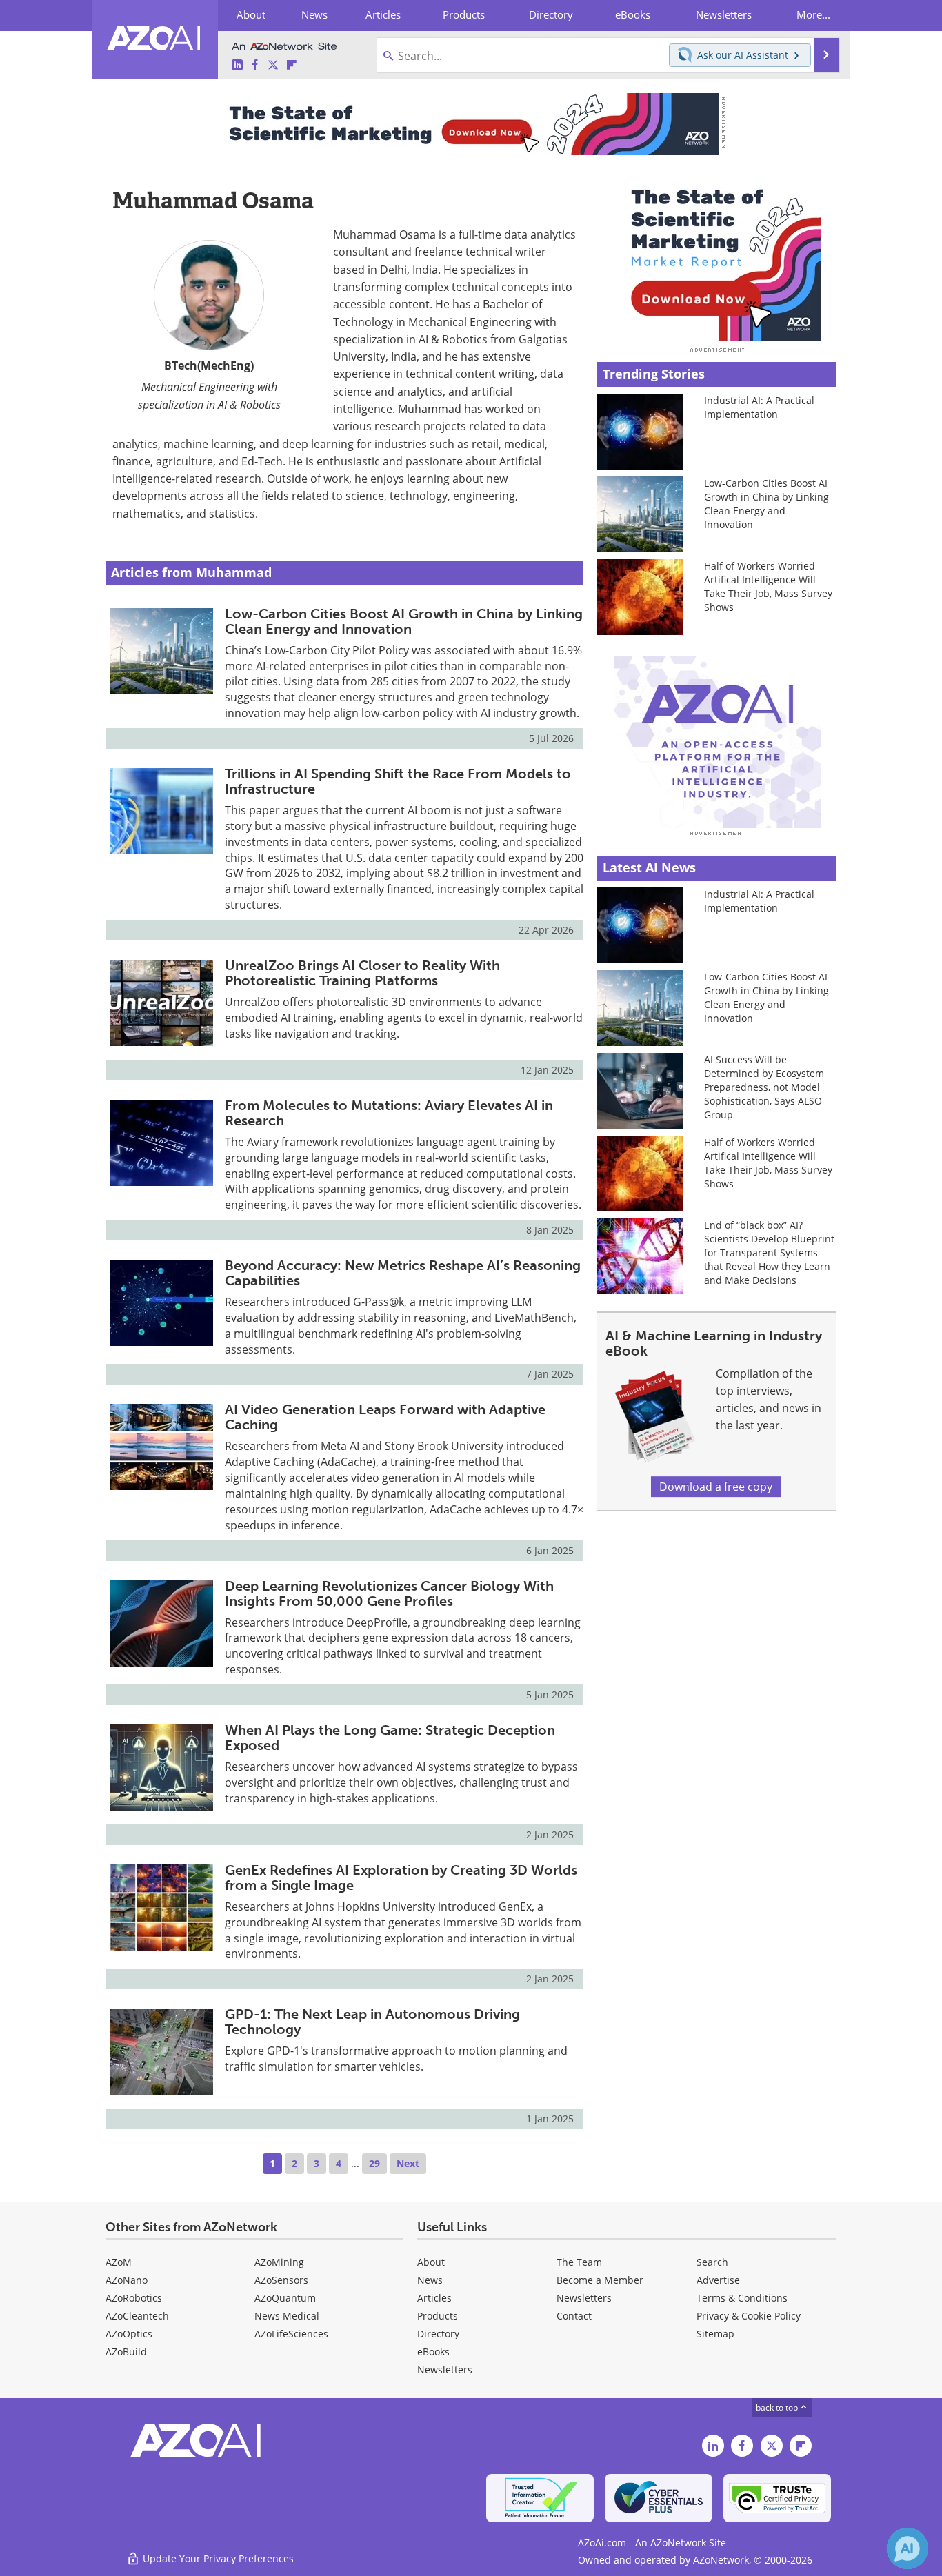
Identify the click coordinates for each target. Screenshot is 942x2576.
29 (374, 2163)
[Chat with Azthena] (908, 2548)
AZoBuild (126, 2352)
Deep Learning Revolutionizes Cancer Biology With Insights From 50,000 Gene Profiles (389, 1593)
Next (408, 2163)
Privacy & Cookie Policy (749, 2316)
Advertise (718, 2280)
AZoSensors (281, 2280)
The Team (579, 2262)
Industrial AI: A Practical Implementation (759, 407)
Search (712, 2262)
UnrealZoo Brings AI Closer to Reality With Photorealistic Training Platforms (362, 973)
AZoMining (279, 2262)
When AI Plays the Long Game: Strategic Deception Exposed (390, 1738)
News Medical (287, 2316)
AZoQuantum (285, 2298)
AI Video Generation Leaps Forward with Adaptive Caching (385, 1417)
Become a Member (600, 2280)
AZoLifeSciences (291, 2334)
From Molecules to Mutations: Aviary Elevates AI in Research (389, 1113)
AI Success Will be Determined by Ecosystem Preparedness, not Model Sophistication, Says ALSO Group (764, 1087)
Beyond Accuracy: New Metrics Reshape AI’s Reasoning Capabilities (403, 1273)
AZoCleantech (137, 2316)
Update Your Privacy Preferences (217, 2558)
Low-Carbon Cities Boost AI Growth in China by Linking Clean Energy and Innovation (404, 621)
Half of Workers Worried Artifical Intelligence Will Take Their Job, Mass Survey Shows (768, 586)
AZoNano (127, 2280)
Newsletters (584, 2298)
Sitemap (715, 2334)
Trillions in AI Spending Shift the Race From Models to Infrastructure (398, 781)
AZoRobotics (134, 2298)
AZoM (119, 2262)
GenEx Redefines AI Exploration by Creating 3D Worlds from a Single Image (401, 1878)
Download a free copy (716, 1487)
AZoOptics (129, 2334)
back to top (778, 2407)
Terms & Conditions (742, 2298)
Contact (574, 2316)
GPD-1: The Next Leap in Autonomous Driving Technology (372, 2022)
